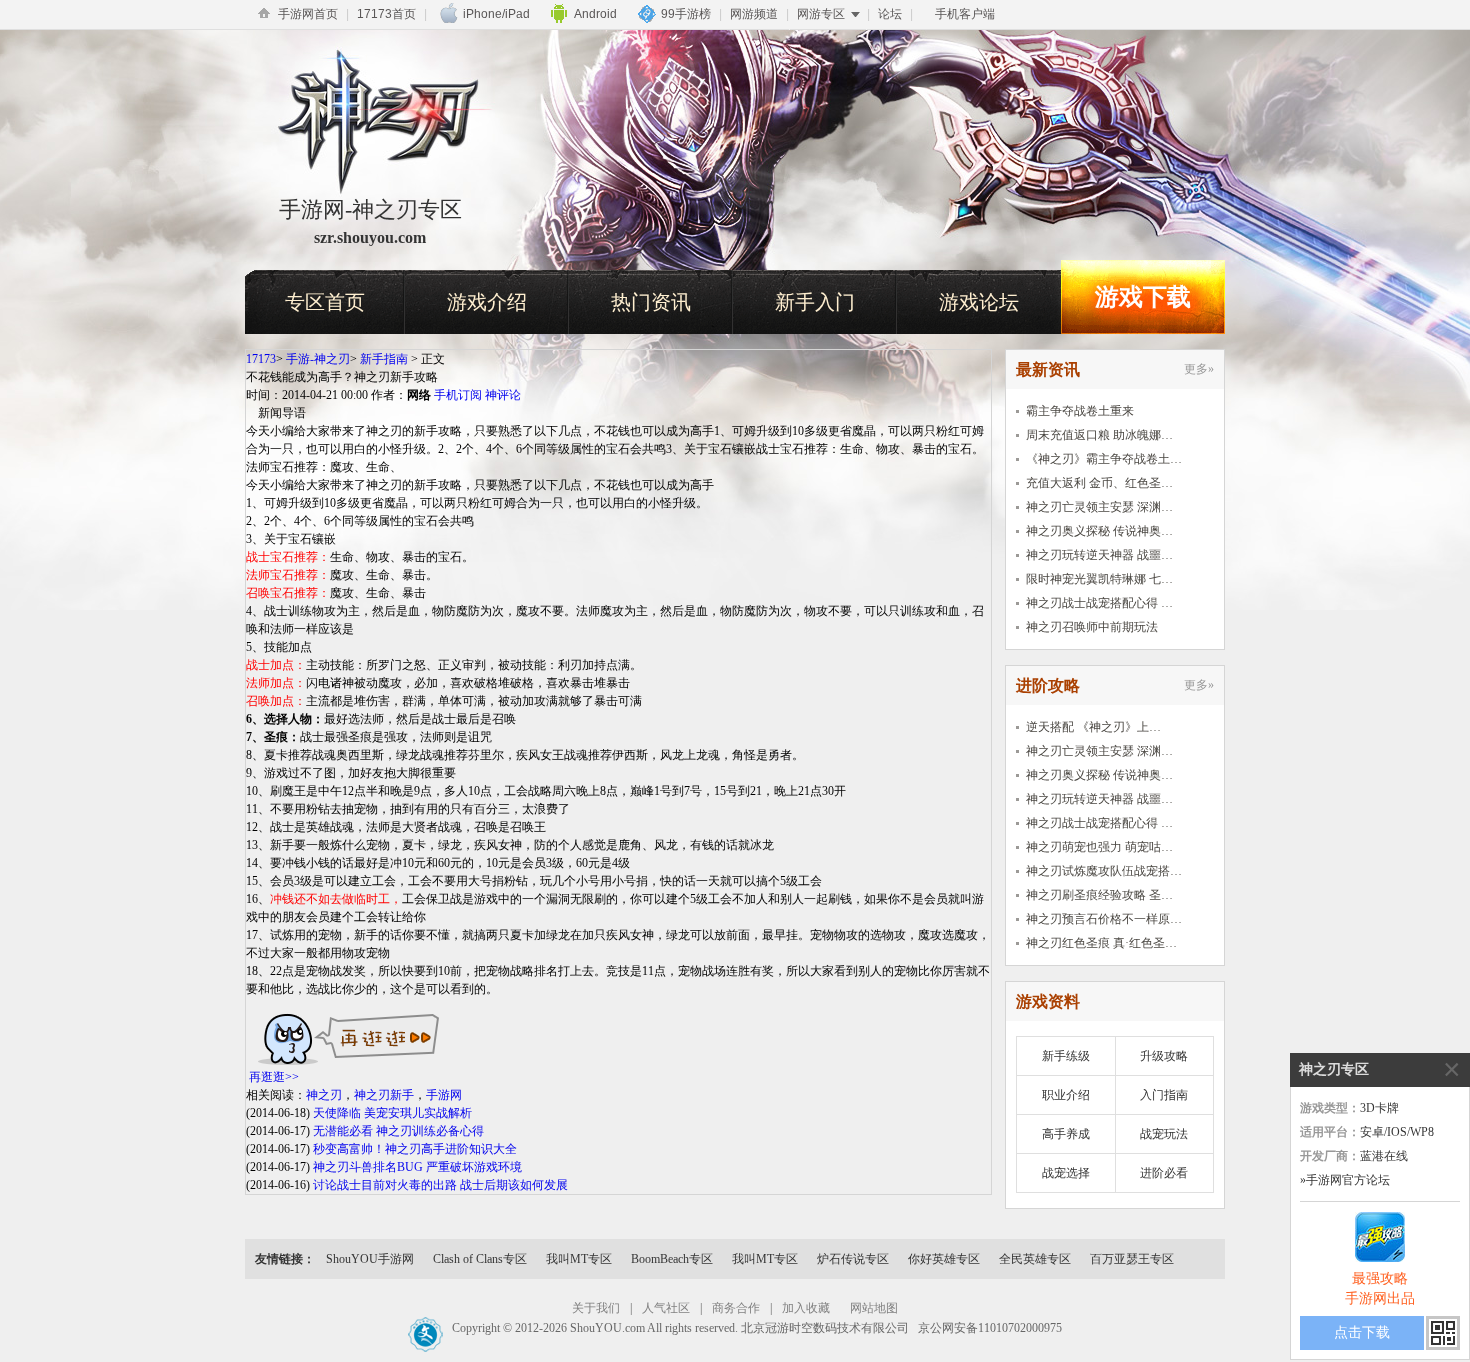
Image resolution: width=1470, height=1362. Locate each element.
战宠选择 (1066, 1173)
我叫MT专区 (579, 1259)
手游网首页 (308, 14)
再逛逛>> (274, 1077)
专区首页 (325, 302)
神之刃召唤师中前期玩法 (1092, 627)
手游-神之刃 (318, 359)
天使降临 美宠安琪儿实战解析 (392, 1113)
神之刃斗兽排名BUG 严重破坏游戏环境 (417, 1167)
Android (595, 14)
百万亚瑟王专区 (1132, 1259)
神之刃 (324, 1095)
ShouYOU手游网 (370, 1259)
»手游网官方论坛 (1345, 1180)
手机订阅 (458, 395)
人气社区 (666, 1308)
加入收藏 (806, 1308)
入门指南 (1164, 1095)
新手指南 (384, 359)
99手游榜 (686, 14)
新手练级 (1066, 1056)
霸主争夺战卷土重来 (1080, 411)
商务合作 (736, 1308)
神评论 (503, 395)
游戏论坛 (979, 302)
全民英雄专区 (1035, 1259)
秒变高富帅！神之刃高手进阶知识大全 (415, 1149)
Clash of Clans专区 (480, 1259)
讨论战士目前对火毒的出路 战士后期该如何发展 (440, 1185)
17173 (261, 359)
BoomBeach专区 (672, 1259)
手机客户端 (965, 14)
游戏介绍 (487, 302)
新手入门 (815, 302)
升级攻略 (1164, 1056)
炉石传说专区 (853, 1259)
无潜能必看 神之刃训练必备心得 (398, 1131)
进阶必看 (1164, 1173)
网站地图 (874, 1308)
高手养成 (1066, 1134)
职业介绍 (1066, 1095)
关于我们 (596, 1308)
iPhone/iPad (496, 14)
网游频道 (754, 14)
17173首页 (386, 14)
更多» (1199, 369)
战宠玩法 (1164, 1134)
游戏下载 (1143, 297)
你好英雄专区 (944, 1259)
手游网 (444, 1095)
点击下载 (1362, 1332)
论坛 (890, 14)
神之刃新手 (384, 1095)
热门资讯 (651, 302)
